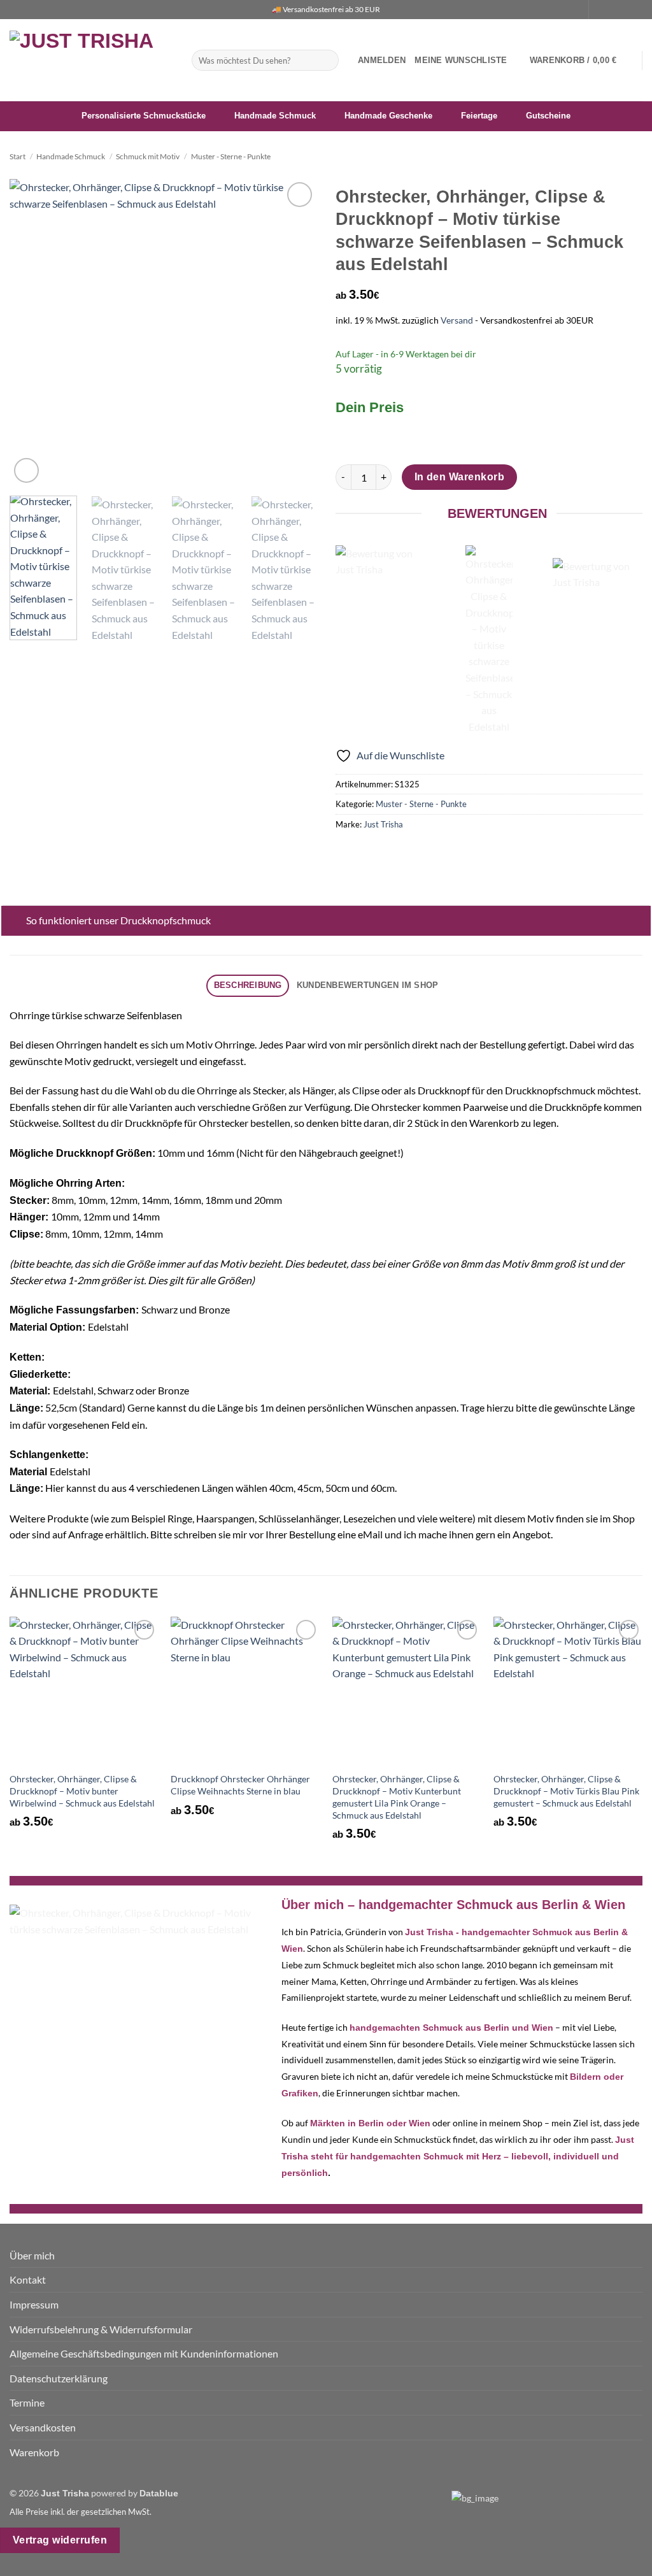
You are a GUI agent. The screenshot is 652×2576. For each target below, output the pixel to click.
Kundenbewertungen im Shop (367, 985)
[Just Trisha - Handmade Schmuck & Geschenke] (91, 60)
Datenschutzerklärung (59, 2378)
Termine (27, 2402)
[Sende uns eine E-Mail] (624, 10)
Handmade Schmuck (71, 156)
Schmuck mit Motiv (148, 156)
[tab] (248, 986)
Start (18, 156)
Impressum (34, 2304)
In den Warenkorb (459, 477)
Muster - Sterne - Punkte (231, 156)
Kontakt (28, 2279)
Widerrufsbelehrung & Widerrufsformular (101, 2329)
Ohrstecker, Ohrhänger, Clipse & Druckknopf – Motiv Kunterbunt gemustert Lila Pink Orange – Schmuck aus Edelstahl (397, 1797)
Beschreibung (248, 985)
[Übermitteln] (326, 61)
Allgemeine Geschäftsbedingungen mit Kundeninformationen (144, 2353)
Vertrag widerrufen (60, 2540)
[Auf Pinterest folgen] (636, 10)
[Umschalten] (14, 921)
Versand (457, 320)
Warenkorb (34, 2452)
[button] (382, 61)
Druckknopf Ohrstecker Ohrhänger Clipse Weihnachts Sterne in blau (240, 1785)
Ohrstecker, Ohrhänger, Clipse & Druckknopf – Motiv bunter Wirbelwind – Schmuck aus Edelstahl (82, 1791)
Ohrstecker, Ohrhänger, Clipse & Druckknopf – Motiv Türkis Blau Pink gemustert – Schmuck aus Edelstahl (566, 1791)
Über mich (32, 2255)
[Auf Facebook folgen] (600, 10)
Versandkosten (43, 2427)
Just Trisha (383, 824)
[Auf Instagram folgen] (612, 10)
